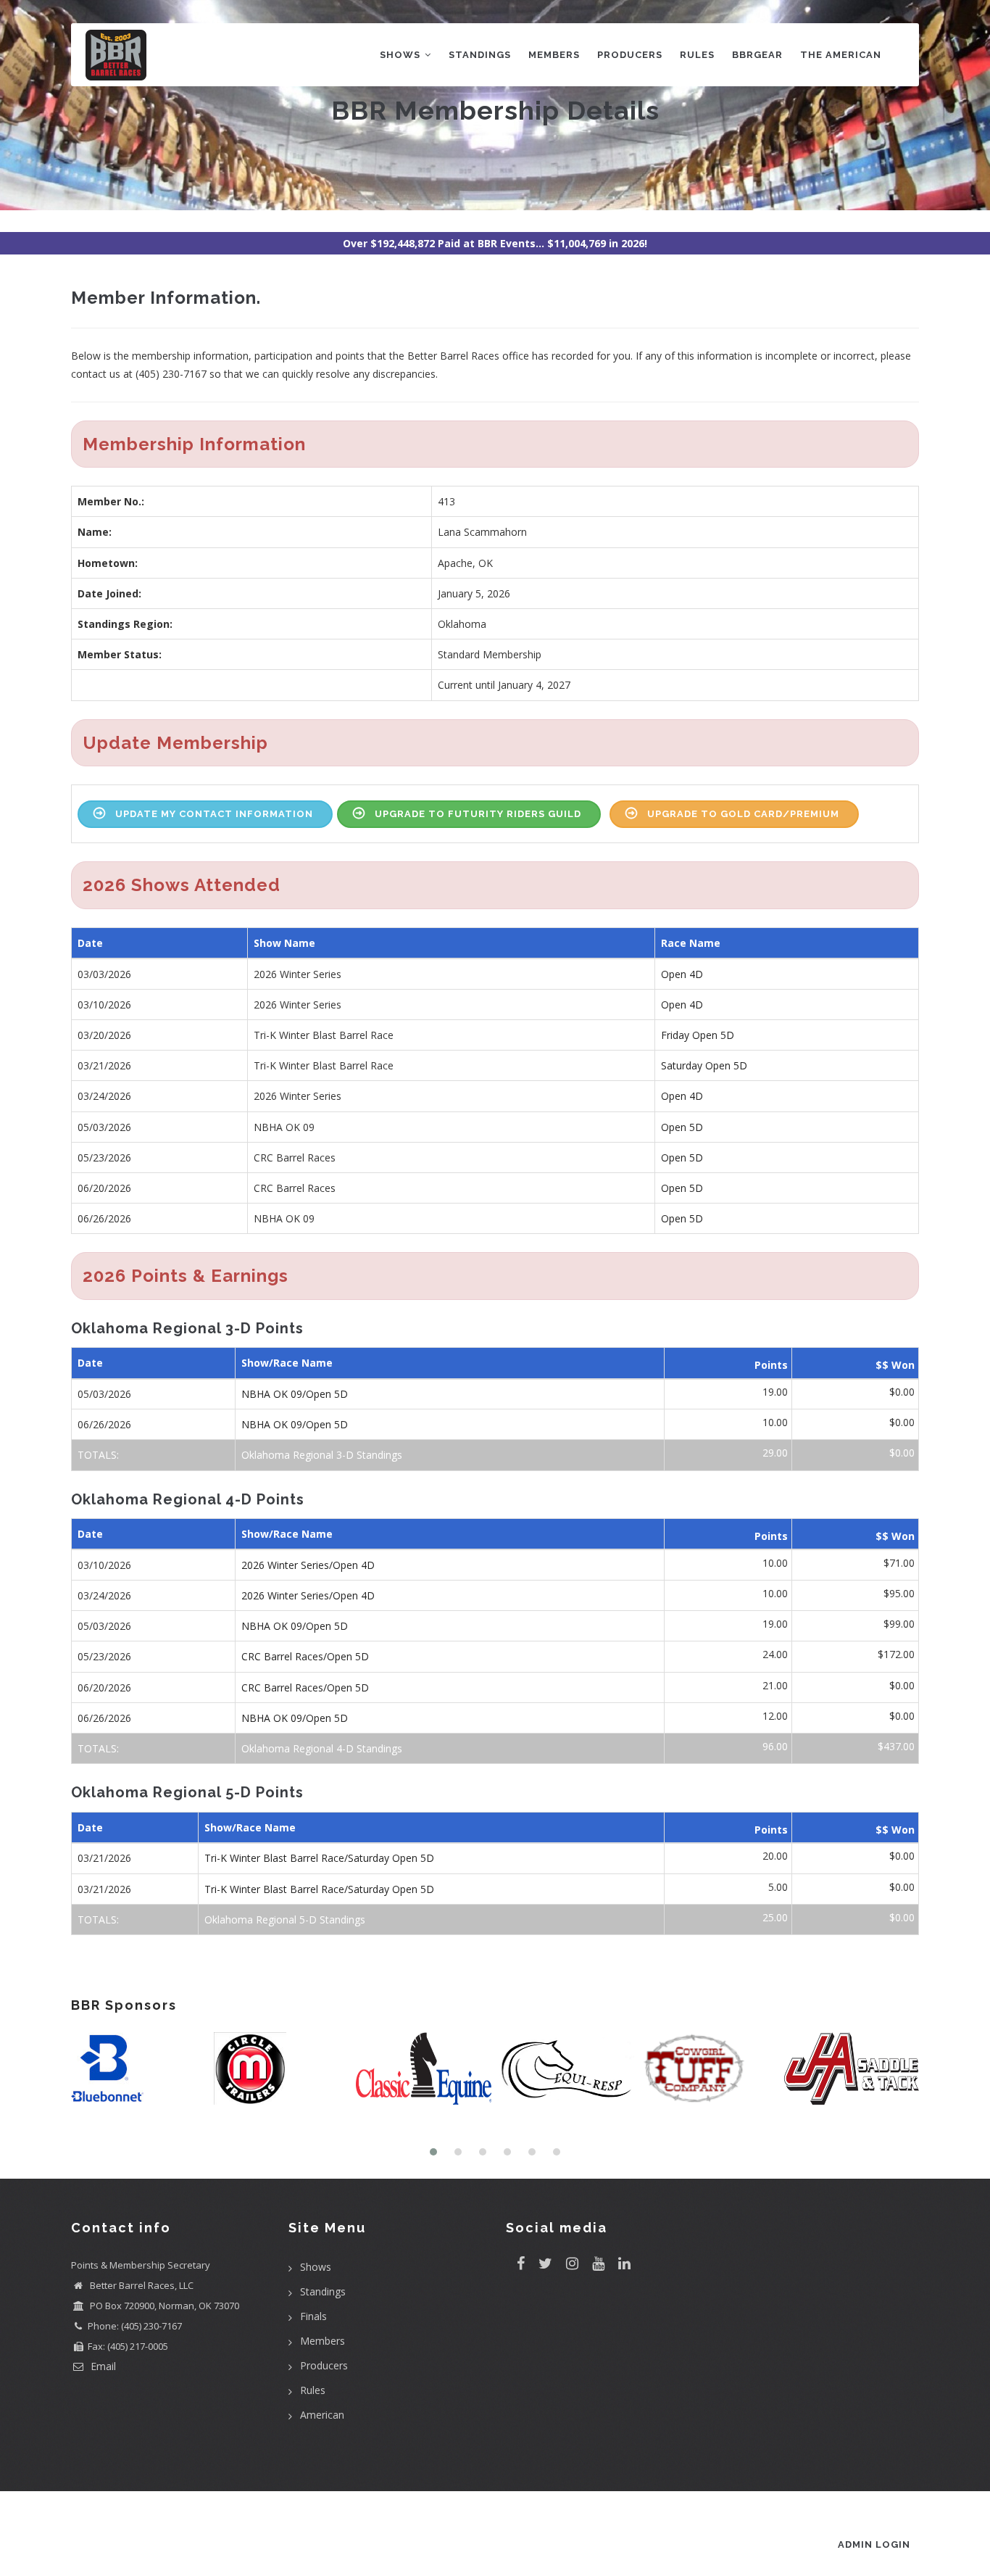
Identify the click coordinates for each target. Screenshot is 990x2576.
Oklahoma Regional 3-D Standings (322, 1455)
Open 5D (682, 1127)
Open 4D (682, 974)
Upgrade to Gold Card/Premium (743, 814)
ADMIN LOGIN (874, 2544)
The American (841, 55)
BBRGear (757, 55)
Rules (697, 55)
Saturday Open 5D (704, 1065)
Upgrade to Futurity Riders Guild (478, 814)
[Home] (116, 52)
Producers (630, 55)
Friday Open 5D (698, 1035)
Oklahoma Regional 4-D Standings (322, 1748)
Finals (313, 2316)
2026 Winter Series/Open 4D (308, 1565)
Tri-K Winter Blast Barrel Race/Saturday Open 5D (319, 1858)
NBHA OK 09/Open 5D (295, 1394)
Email (102, 2366)
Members (554, 55)
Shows (402, 55)
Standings (480, 55)
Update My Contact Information (214, 814)
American (322, 2415)
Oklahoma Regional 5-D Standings (285, 1919)
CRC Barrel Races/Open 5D (305, 1656)
